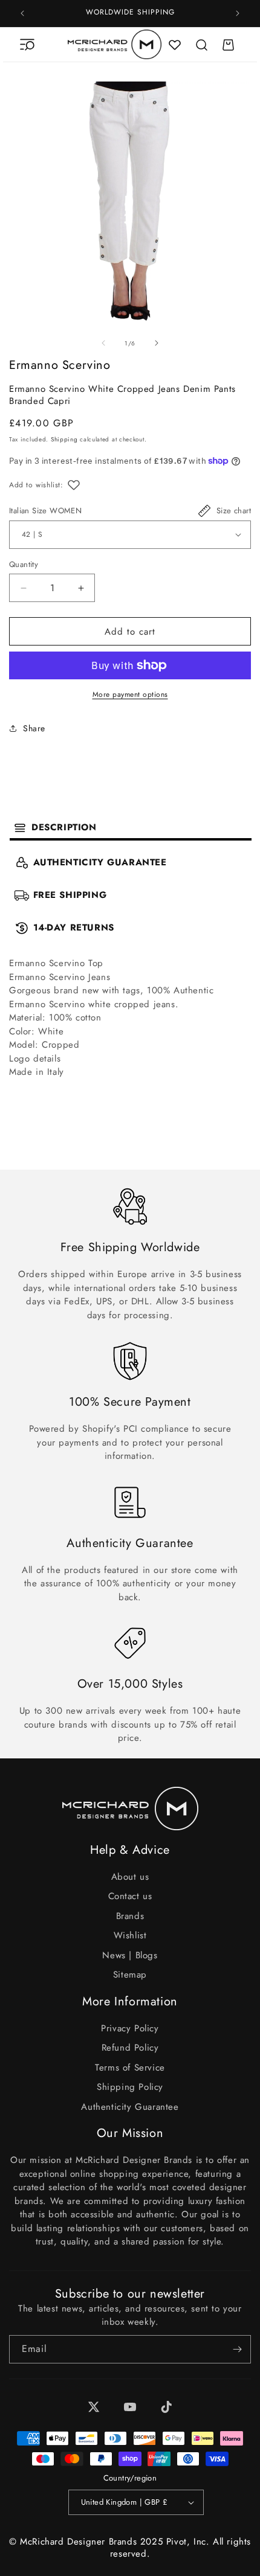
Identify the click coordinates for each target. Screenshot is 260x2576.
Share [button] (34, 728)
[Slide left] (103, 343)
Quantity (24, 564)
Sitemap (130, 1975)
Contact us (130, 1896)
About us (130, 1877)
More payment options (130, 694)
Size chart (234, 511)
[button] (27, 45)
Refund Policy (130, 2048)
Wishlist (130, 1935)
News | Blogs (130, 1955)
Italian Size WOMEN (45, 511)
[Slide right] (157, 343)
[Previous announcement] (22, 13)
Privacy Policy (130, 2028)
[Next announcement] (238, 13)
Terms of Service (130, 2068)
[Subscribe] (237, 2349)
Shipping (64, 439)
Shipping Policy (130, 2087)
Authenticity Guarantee (130, 2107)
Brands (130, 1916)
